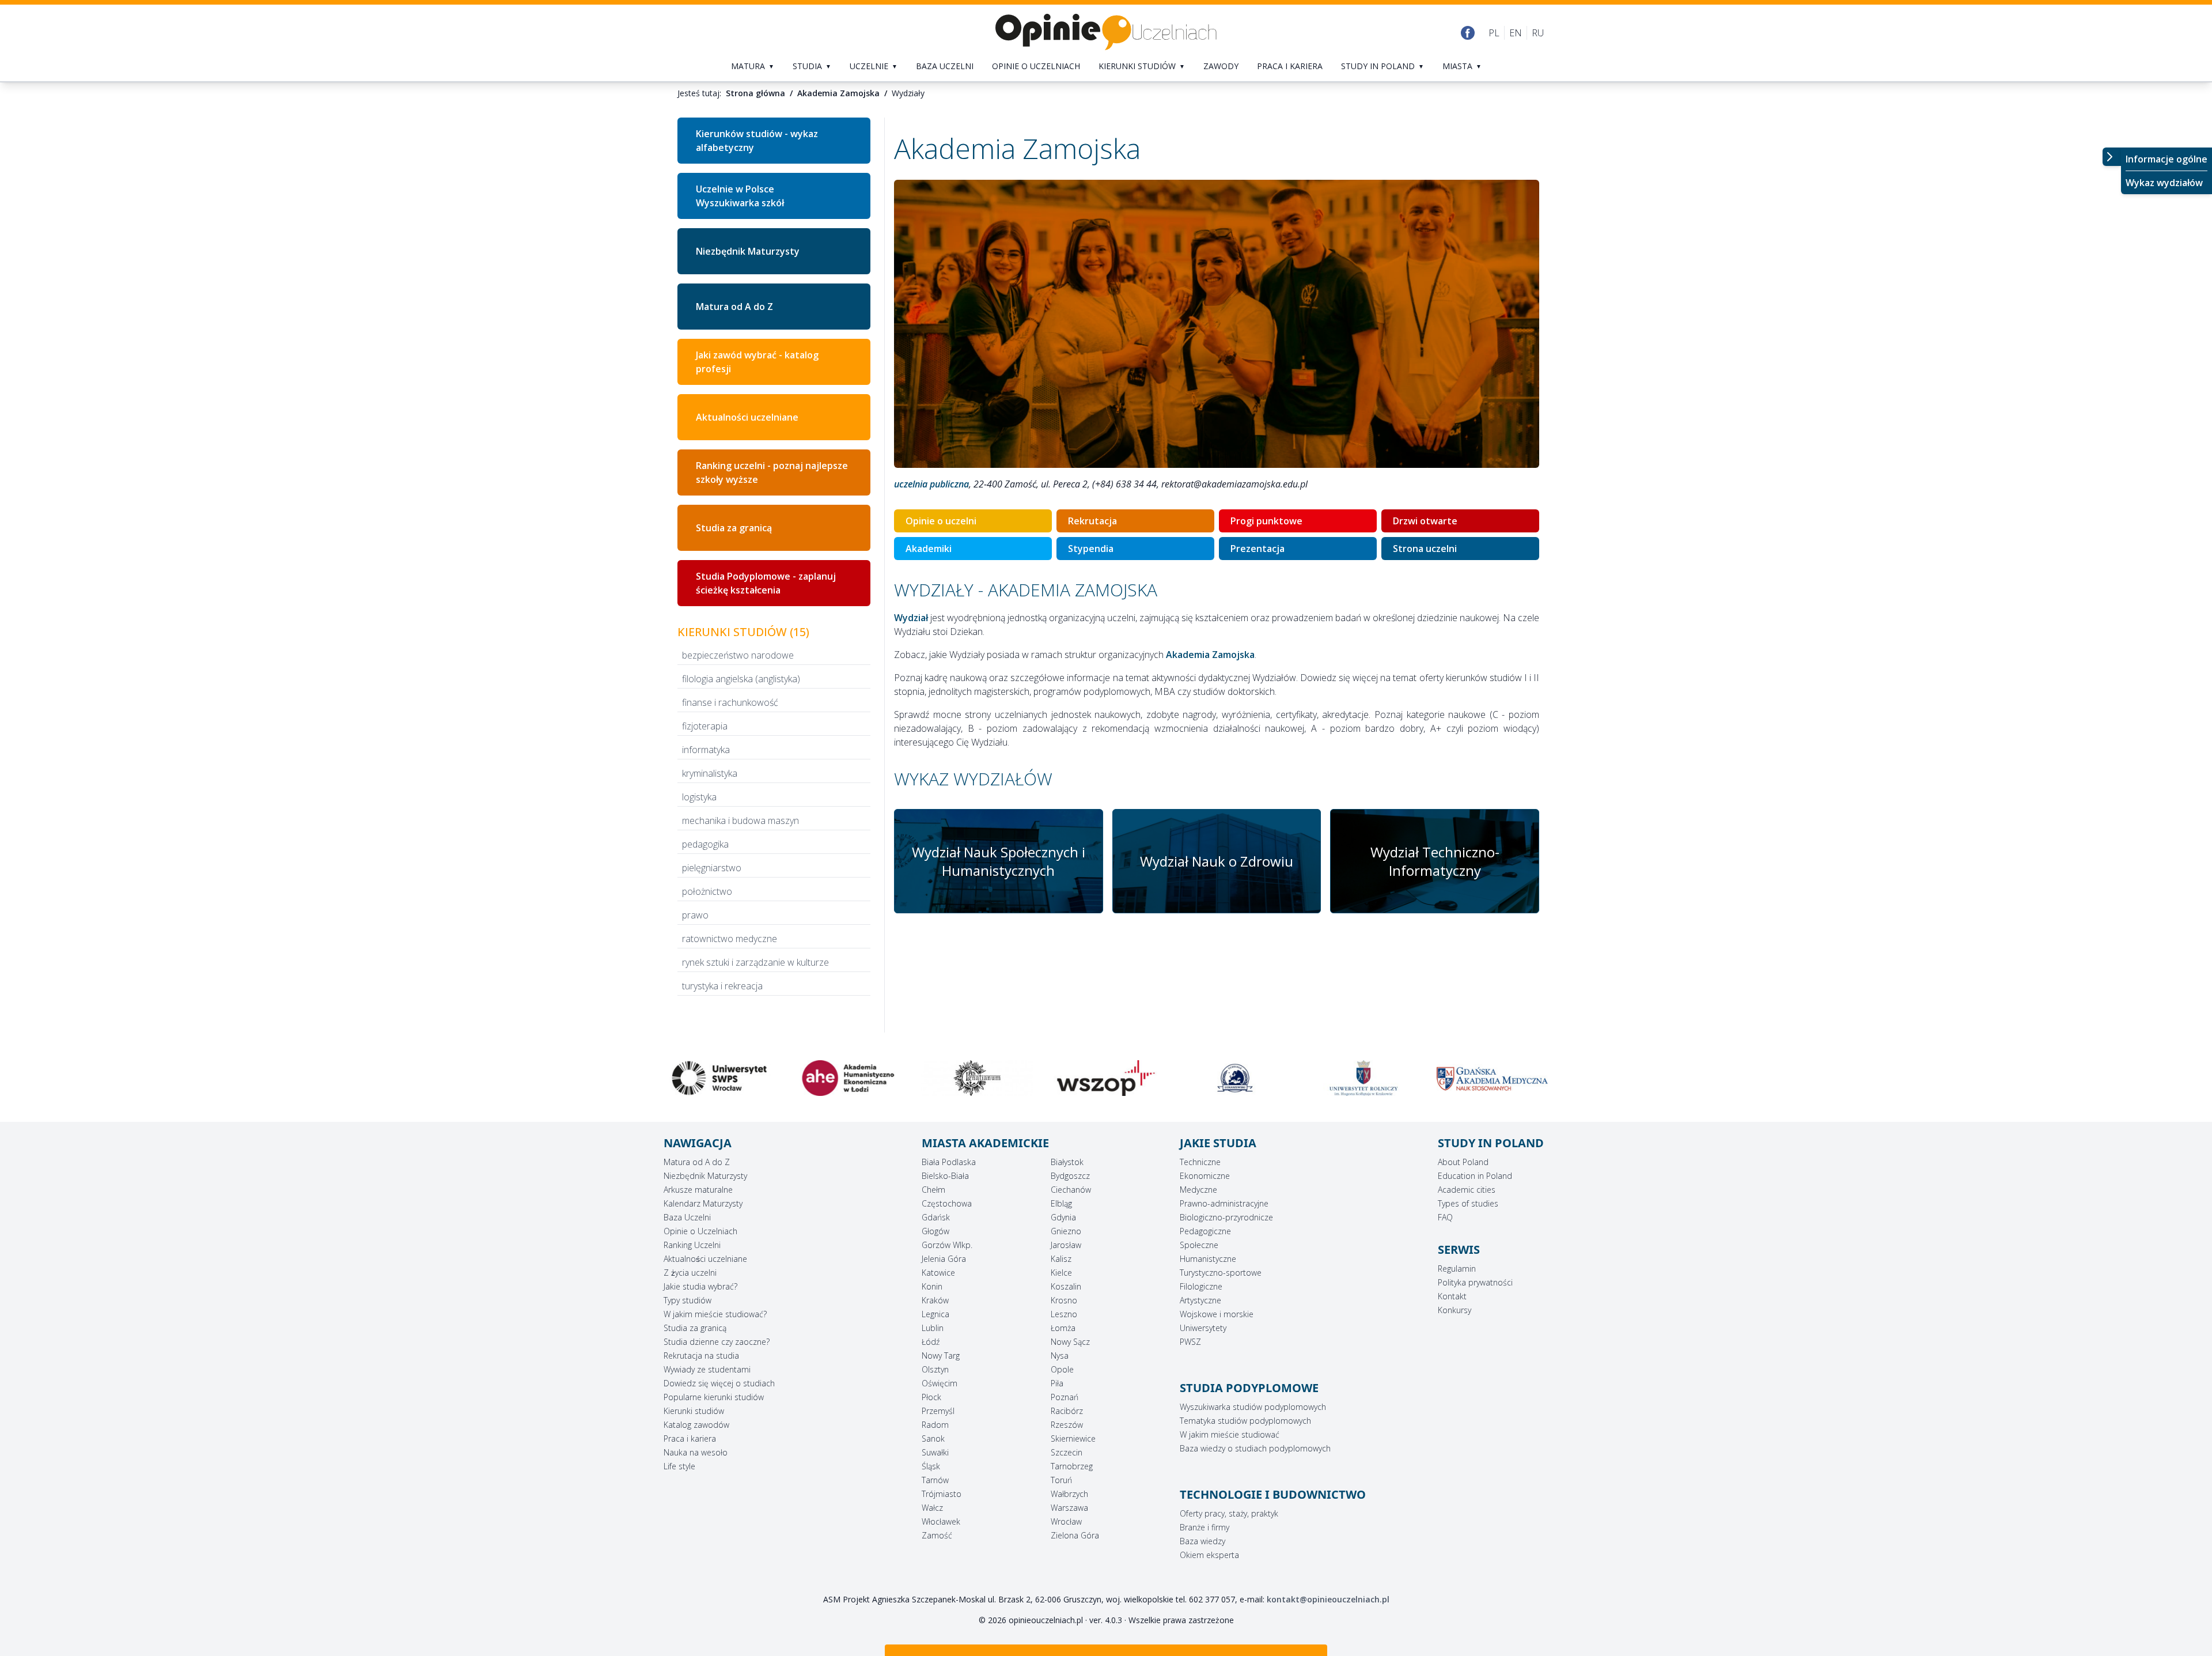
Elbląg (1061, 1203)
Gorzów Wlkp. (947, 1245)
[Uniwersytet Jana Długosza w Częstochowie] (1493, 1078)
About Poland (1463, 1162)
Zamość (937, 1535)
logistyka (699, 797)
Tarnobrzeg (1072, 1466)
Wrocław (1066, 1521)
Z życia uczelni (690, 1273)
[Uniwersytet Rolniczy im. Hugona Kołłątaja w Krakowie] (1235, 1078)
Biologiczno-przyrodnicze (1226, 1217)
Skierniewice (1073, 1438)
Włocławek (941, 1521)
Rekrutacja (1092, 521)
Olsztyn (935, 1369)
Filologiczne (1201, 1286)
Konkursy (1455, 1310)
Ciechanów (1071, 1190)
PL (1494, 33)
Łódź (931, 1342)
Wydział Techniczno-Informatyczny (1435, 861)
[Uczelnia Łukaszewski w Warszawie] (1106, 1078)
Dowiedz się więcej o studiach (719, 1383)
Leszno (1064, 1314)
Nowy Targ (941, 1356)
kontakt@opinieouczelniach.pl (1328, 1599)
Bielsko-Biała (945, 1176)
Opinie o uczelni (941, 521)
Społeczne (1199, 1245)
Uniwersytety (1203, 1328)
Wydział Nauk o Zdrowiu (1217, 861)
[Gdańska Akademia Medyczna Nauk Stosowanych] (1364, 1078)
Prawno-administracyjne (1224, 1203)
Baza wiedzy (1202, 1541)
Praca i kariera (1290, 66)
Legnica (935, 1314)
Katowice (938, 1273)
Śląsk (931, 1466)
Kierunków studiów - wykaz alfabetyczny (757, 141)
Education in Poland (1475, 1176)
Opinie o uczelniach (1036, 66)
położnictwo (707, 891)
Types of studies (1468, 1203)
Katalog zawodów (696, 1425)
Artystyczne (1200, 1300)
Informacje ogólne (2166, 159)
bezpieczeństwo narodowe (738, 655)
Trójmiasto (942, 1494)
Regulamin (1457, 1269)
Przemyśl (938, 1411)
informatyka (706, 750)
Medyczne (1198, 1190)
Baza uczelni (945, 66)
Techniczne (1200, 1162)
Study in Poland (1378, 66)
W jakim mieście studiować (1230, 1434)
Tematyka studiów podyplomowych (1245, 1421)
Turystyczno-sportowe (1221, 1273)
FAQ (1445, 1217)
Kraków (935, 1300)
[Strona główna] (1106, 33)
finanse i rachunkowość (730, 702)
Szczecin (1067, 1452)
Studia (807, 66)
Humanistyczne (1208, 1259)
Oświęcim (940, 1383)
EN (1516, 33)
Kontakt (1452, 1296)
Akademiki (929, 549)
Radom (935, 1425)
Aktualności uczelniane (705, 1259)
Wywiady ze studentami (707, 1369)
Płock (931, 1397)
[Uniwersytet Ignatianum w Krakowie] (849, 1078)
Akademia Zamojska (838, 93)
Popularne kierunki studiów (714, 1397)
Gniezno (1066, 1231)
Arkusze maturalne (698, 1190)
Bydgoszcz (1070, 1176)
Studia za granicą (734, 528)
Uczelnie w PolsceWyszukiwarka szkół (740, 196)
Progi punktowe (1266, 521)
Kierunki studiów (1137, 66)
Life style (679, 1466)
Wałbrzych (1069, 1494)
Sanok (933, 1438)
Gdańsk (936, 1217)
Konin (932, 1286)
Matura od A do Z (734, 307)
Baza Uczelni (687, 1217)
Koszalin (1066, 1286)
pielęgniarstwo (712, 868)
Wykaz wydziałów (2164, 183)
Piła (1057, 1383)
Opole (1062, 1369)
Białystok (1067, 1162)
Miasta (1457, 66)
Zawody (1221, 66)
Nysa (1060, 1356)
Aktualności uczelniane (747, 417)
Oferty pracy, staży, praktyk (1229, 1513)
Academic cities (1467, 1190)
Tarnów (935, 1480)
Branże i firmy (1205, 1527)
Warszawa (1069, 1508)
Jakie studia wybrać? (700, 1286)
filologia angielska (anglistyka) (741, 679)
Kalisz (1061, 1259)
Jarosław (1066, 1245)
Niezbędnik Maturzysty (748, 251)
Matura (748, 66)
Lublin (933, 1328)
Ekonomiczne (1205, 1176)
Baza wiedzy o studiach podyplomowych (1255, 1448)
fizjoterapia (705, 726)
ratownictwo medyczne (730, 939)
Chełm (933, 1190)
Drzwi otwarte (1425, 521)
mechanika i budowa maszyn (741, 821)
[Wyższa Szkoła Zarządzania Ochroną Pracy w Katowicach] (977, 1078)
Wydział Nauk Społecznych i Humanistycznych (999, 861)
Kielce (1061, 1273)
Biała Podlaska (949, 1162)
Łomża (1063, 1328)
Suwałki (935, 1452)
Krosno (1064, 1300)
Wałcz (932, 1508)
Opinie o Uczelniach (700, 1231)
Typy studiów (688, 1300)
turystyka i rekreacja (722, 986)
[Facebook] (1468, 33)
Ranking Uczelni (692, 1245)
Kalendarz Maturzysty (703, 1203)
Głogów (935, 1231)
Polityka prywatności (1475, 1282)
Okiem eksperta (1209, 1555)
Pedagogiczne (1205, 1231)
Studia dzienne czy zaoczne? (717, 1342)
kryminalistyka (710, 773)
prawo (695, 915)
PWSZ (1190, 1342)
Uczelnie (869, 66)
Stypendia (1091, 549)
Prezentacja (1257, 549)
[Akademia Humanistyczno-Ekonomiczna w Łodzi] (719, 1078)
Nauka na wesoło (696, 1452)
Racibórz (1067, 1411)
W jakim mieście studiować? (715, 1314)
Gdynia (1063, 1217)
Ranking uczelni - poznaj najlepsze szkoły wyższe (772, 472)
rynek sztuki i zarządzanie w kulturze (755, 962)
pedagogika (705, 844)
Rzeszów (1067, 1425)
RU (1538, 33)
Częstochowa (947, 1203)
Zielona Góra (1075, 1535)
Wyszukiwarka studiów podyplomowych (1253, 1407)
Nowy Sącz (1070, 1342)
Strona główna (755, 93)
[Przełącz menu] (2112, 157)
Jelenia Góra (944, 1259)
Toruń (1061, 1480)
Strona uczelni (1425, 549)
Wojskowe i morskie (1217, 1314)
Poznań (1065, 1397)
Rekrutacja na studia (701, 1356)
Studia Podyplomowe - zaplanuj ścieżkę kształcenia (766, 583)
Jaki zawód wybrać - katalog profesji (757, 362)
